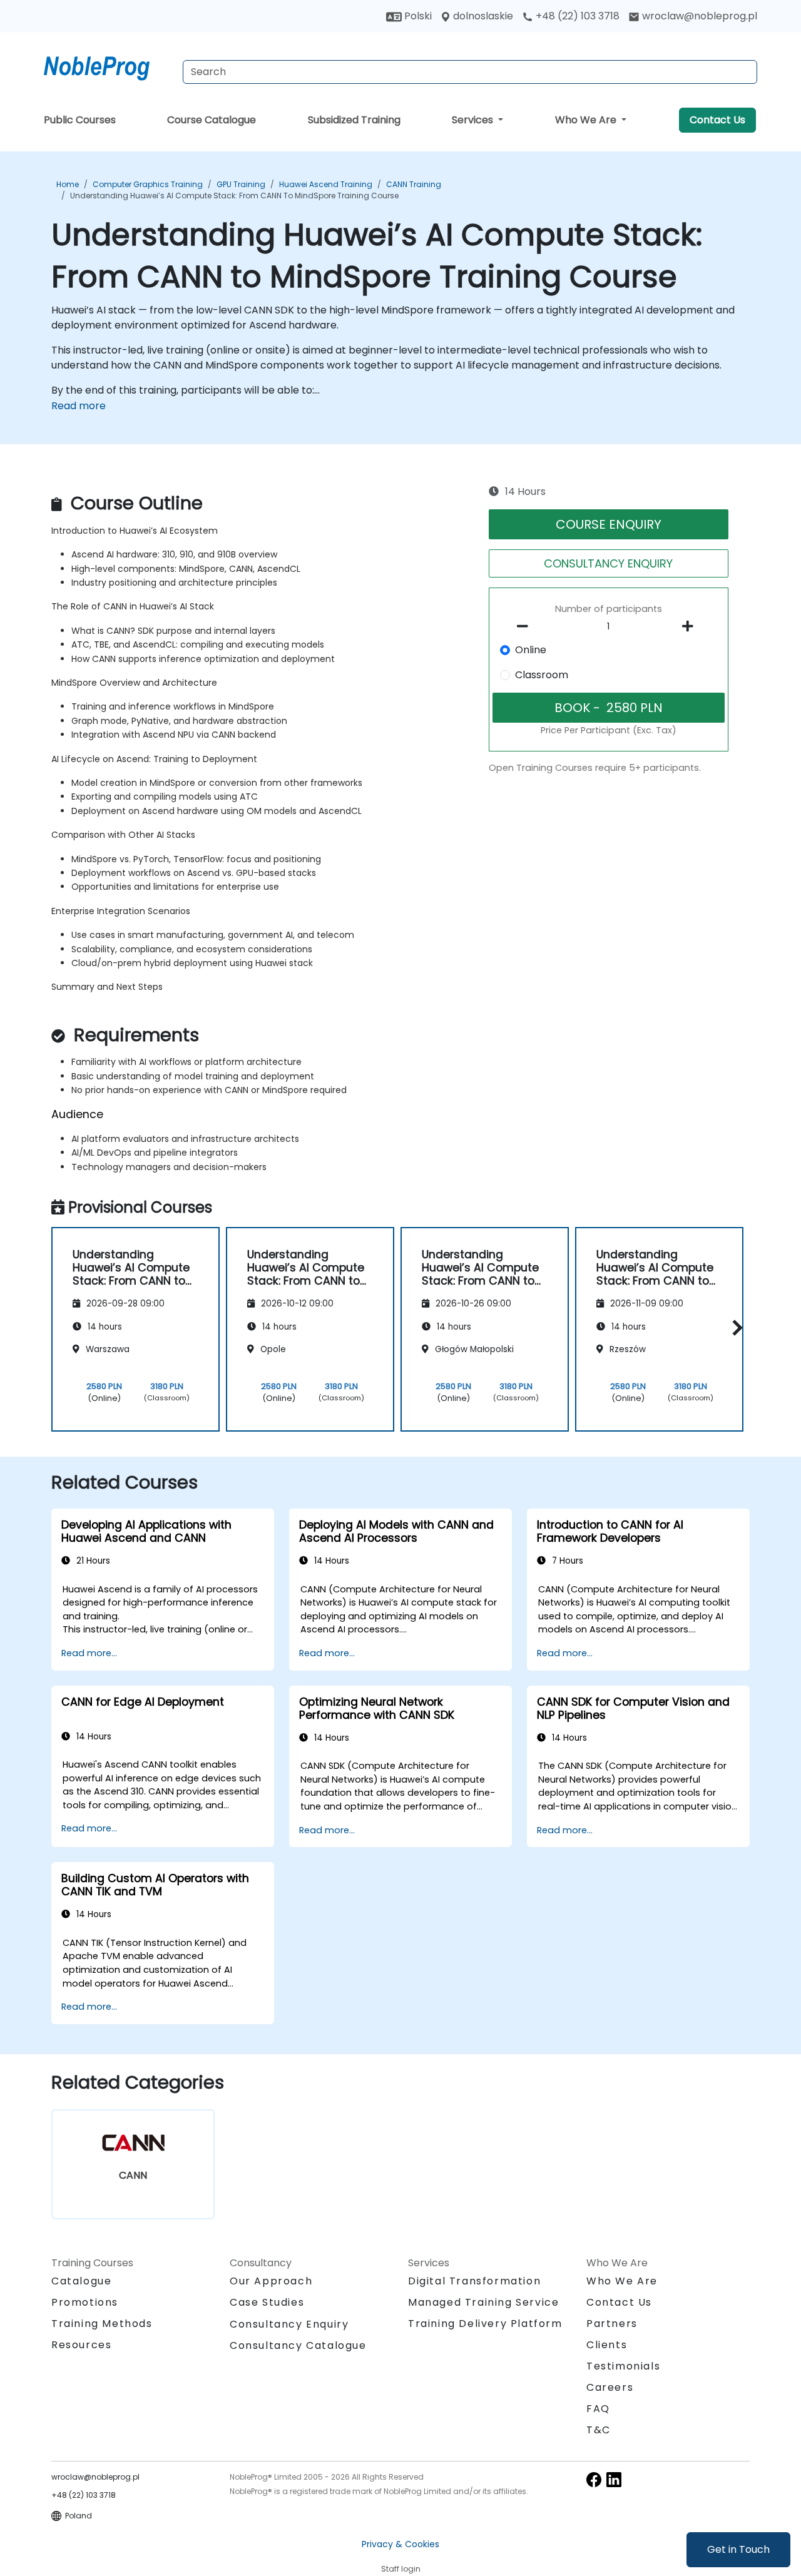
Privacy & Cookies (400, 2544)
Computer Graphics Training (148, 184)
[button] (734, 1327)
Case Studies (267, 2302)
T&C (599, 2430)
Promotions (85, 2302)
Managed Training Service (483, 2302)
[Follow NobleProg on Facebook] (594, 2479)
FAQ (598, 2409)
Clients (607, 2345)
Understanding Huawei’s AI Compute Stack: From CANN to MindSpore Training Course (234, 196)
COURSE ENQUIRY (609, 524)
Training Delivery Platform (485, 2324)
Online (531, 650)
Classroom (542, 675)
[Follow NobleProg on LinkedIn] (614, 2479)
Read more (79, 406)
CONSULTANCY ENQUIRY (608, 563)
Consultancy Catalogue (298, 2345)
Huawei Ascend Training (326, 184)
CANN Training (414, 184)
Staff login (401, 2569)
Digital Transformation (474, 2281)
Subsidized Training (354, 120)
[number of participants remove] (526, 626)
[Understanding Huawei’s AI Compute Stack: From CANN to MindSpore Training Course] (108, 66)
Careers (610, 2387)
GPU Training (241, 184)
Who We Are (587, 120)
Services (474, 120)
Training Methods (102, 2324)
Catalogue (81, 2281)
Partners (612, 2324)
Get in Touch (738, 2549)
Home (68, 184)
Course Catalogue (212, 120)
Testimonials (623, 2366)
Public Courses (80, 120)
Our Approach (271, 2281)
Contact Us (717, 120)
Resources (81, 2345)
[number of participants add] (691, 626)
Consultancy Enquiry (289, 2324)
